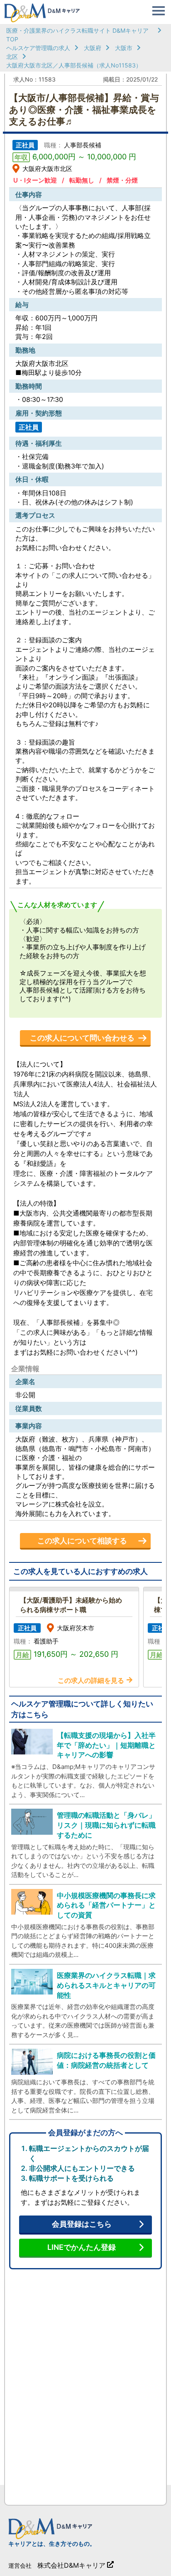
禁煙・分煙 (122, 180)
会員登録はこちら (82, 2224)
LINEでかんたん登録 (82, 2247)
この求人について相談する (82, 1541)
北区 (12, 56)
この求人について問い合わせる (82, 1038)
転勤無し (82, 180)
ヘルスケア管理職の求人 (38, 48)
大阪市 (124, 48)
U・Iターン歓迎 (35, 180)
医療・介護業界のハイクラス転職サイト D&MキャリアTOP (77, 35)
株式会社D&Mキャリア (71, 2565)
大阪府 (93, 48)
